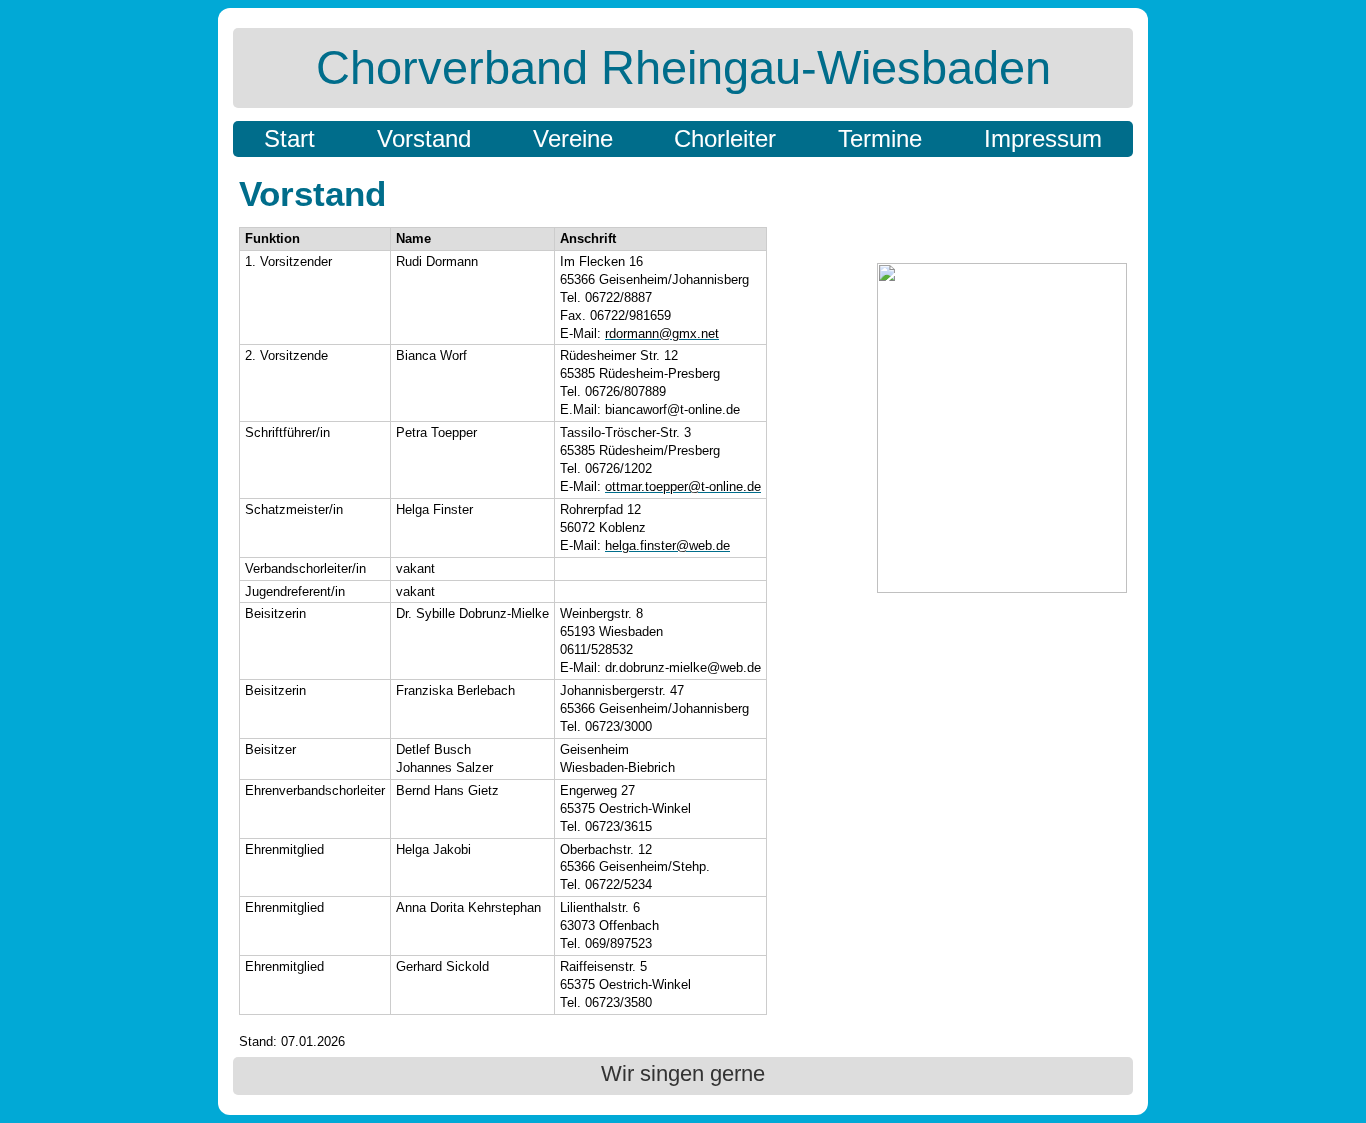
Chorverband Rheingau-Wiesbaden (683, 67)
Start (289, 138)
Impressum (1043, 138)
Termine (880, 138)
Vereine (573, 138)
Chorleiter (725, 138)
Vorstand (424, 138)
